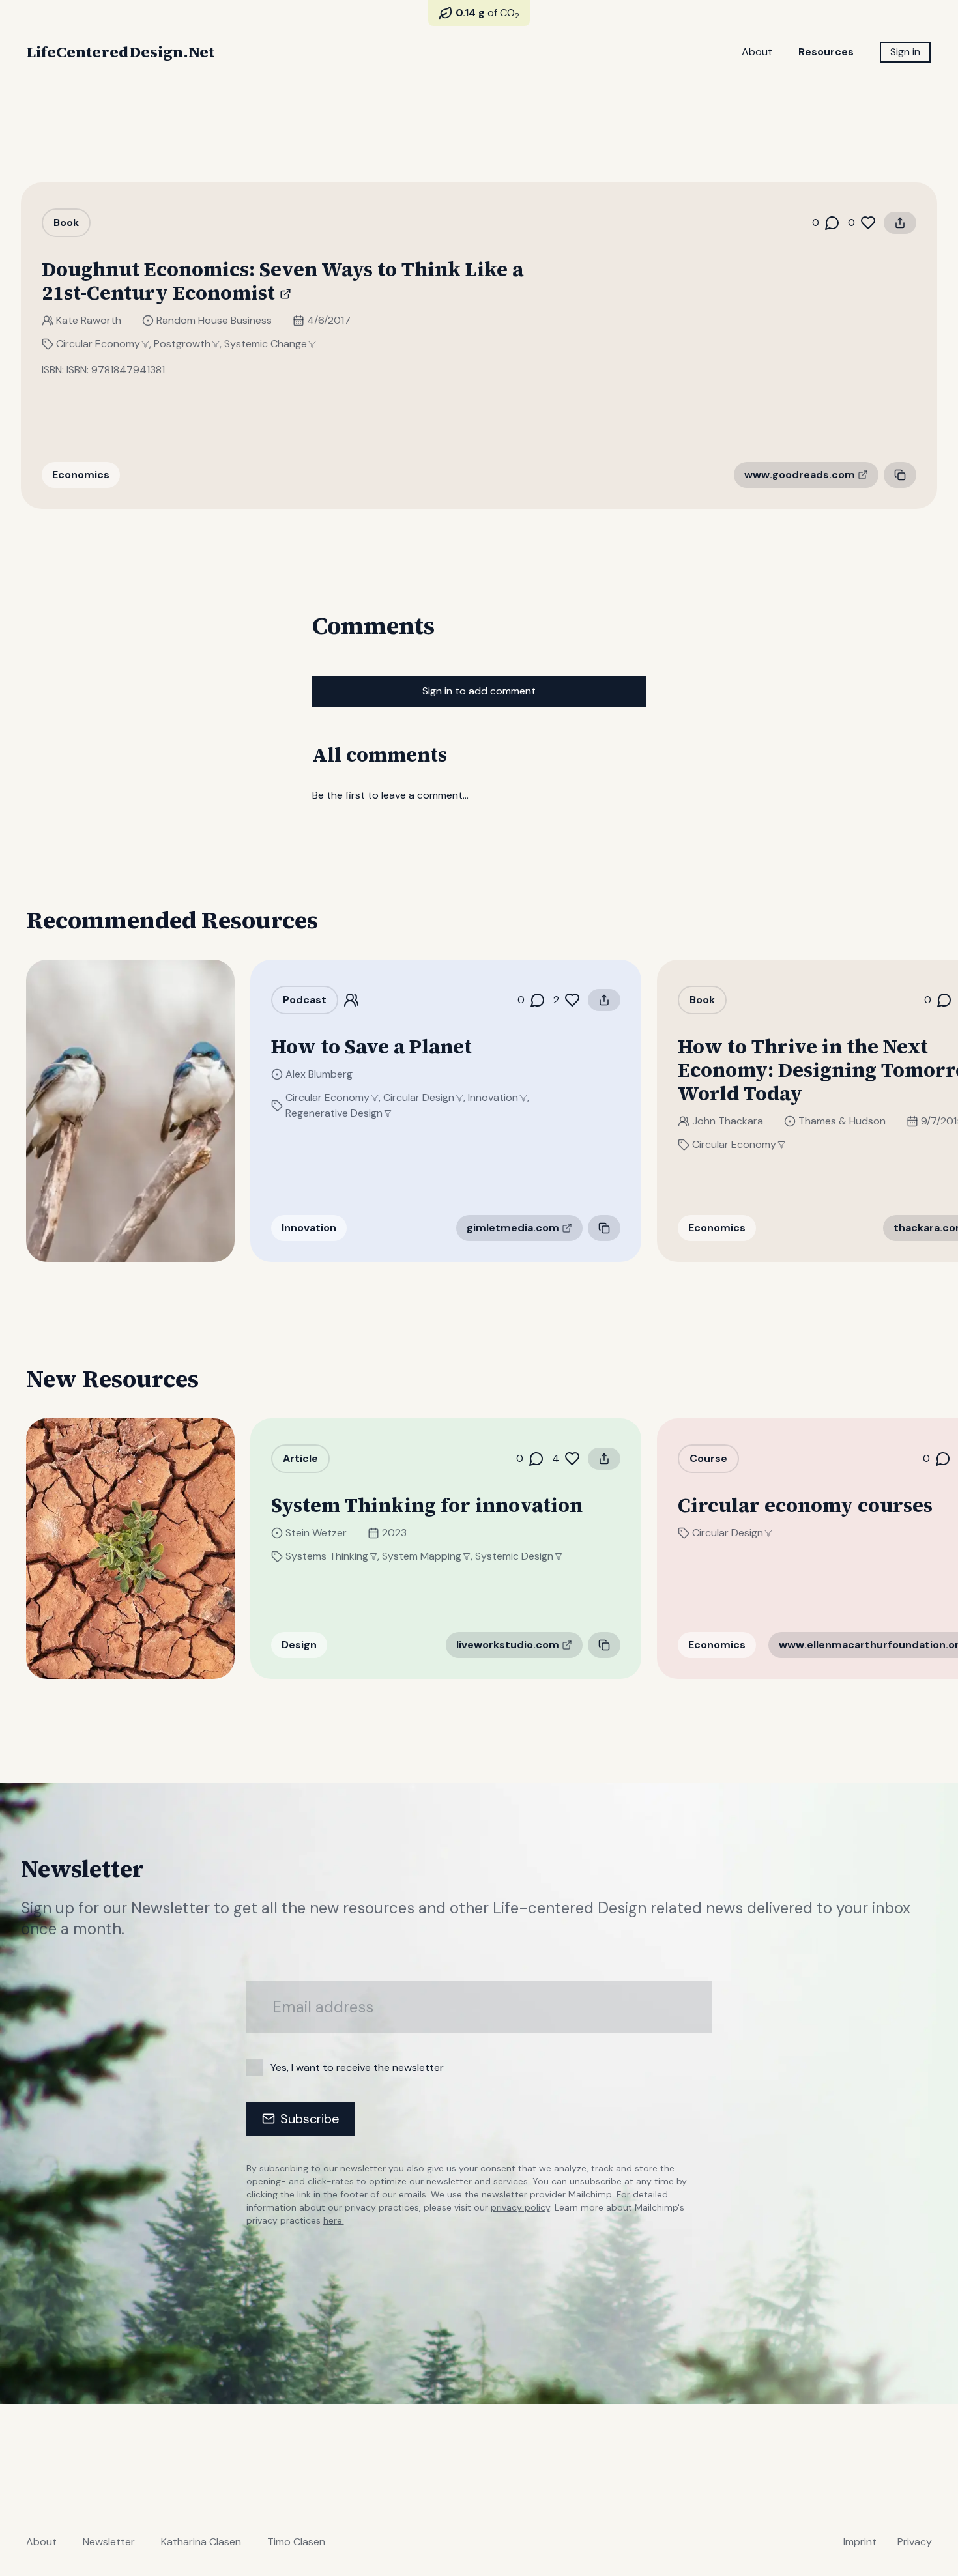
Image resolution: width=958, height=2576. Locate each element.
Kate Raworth (89, 320)
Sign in (905, 52)
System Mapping (422, 1556)
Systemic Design (514, 1556)
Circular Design (419, 1097)
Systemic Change (266, 344)
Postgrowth (182, 344)
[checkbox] (254, 2068)
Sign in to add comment (479, 691)
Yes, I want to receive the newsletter (357, 2068)
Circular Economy (98, 344)
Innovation (493, 1097)
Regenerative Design (334, 1113)
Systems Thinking (327, 1556)
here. (334, 2220)
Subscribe (310, 2119)
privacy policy (520, 2207)
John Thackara (728, 1121)
